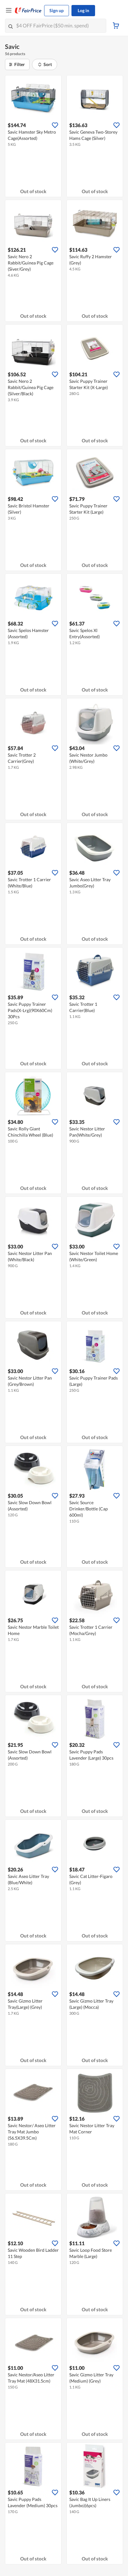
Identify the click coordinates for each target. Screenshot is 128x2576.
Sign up (57, 10)
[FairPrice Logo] (28, 11)
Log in (83, 10)
